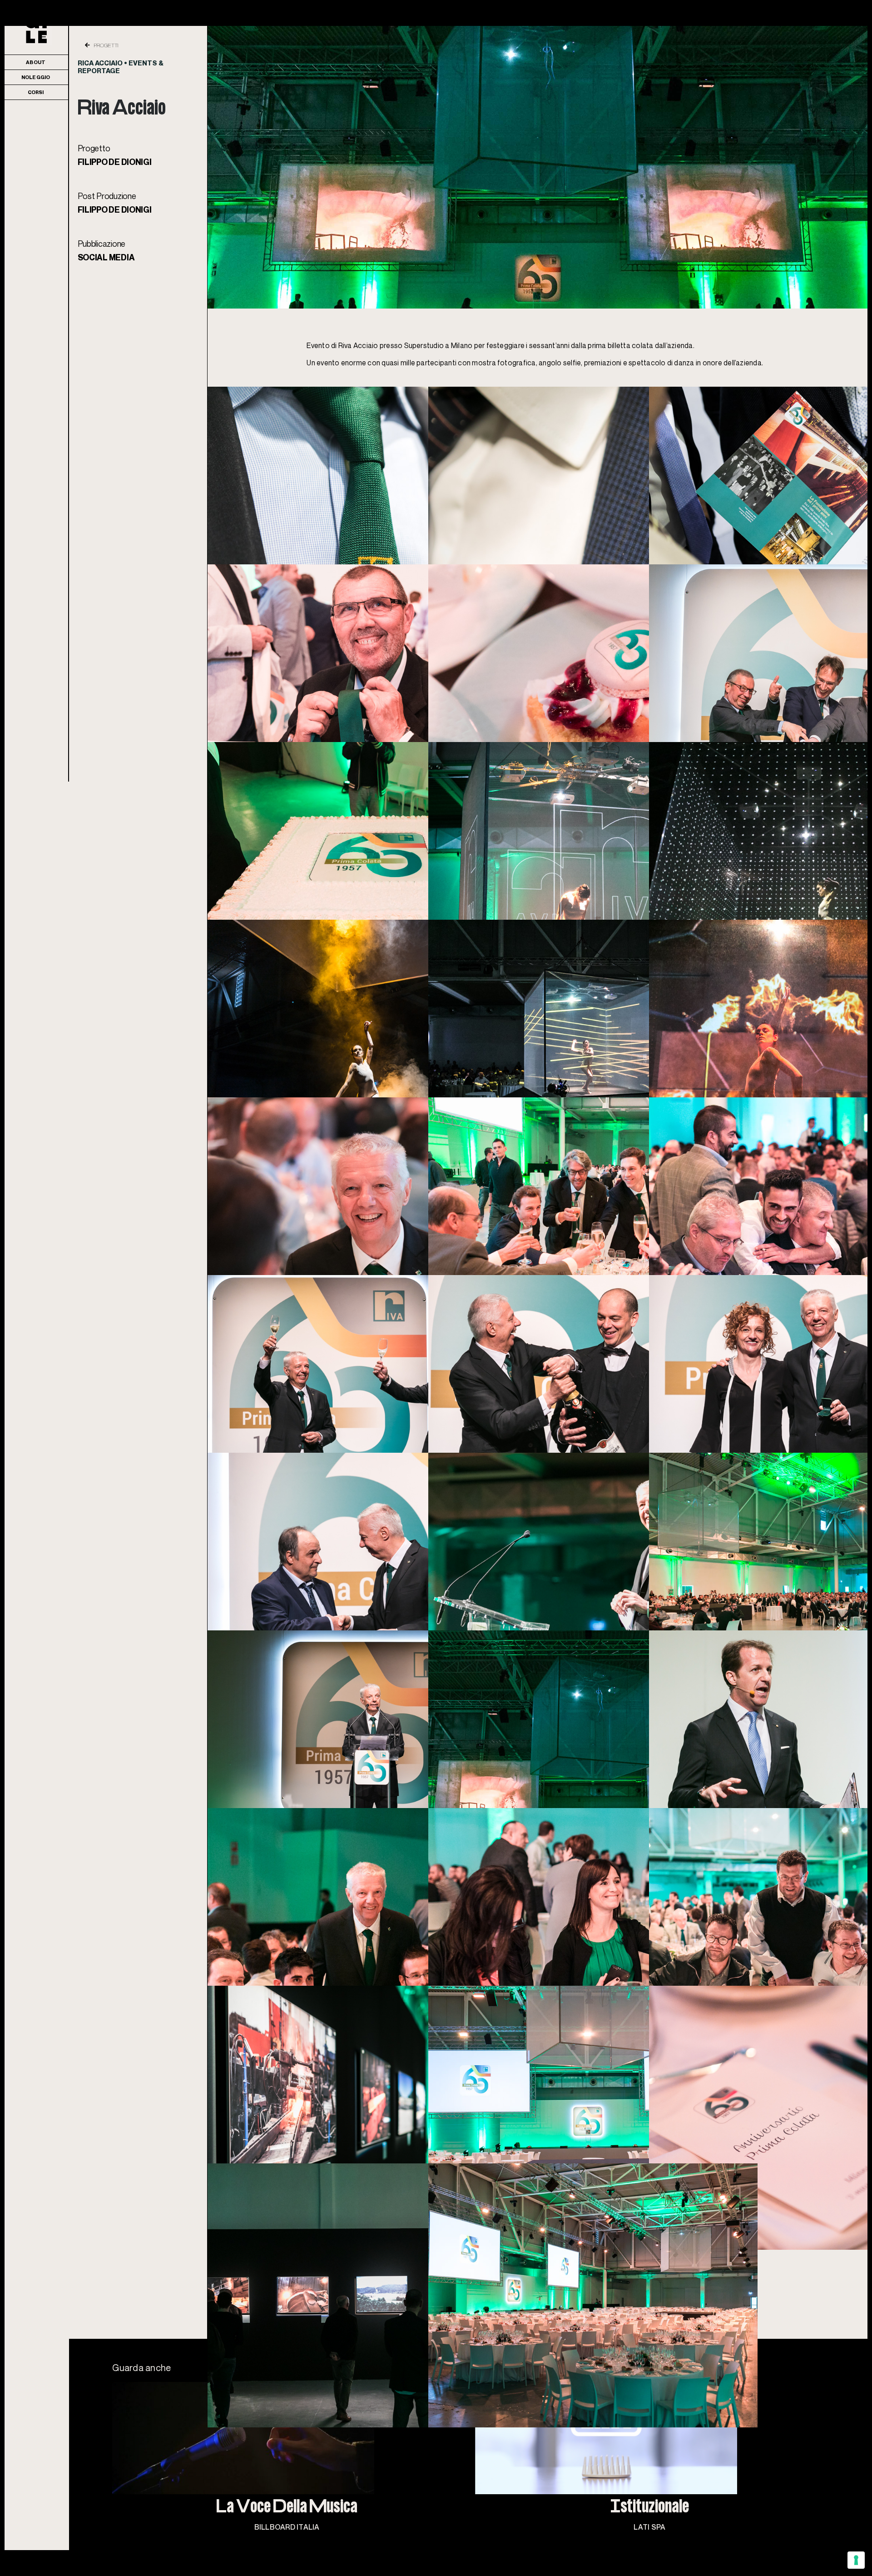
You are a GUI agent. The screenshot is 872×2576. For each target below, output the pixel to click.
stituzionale (650, 2508)
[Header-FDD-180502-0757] (538, 30)
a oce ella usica (287, 2508)
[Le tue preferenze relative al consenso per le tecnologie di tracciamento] (856, 2560)
